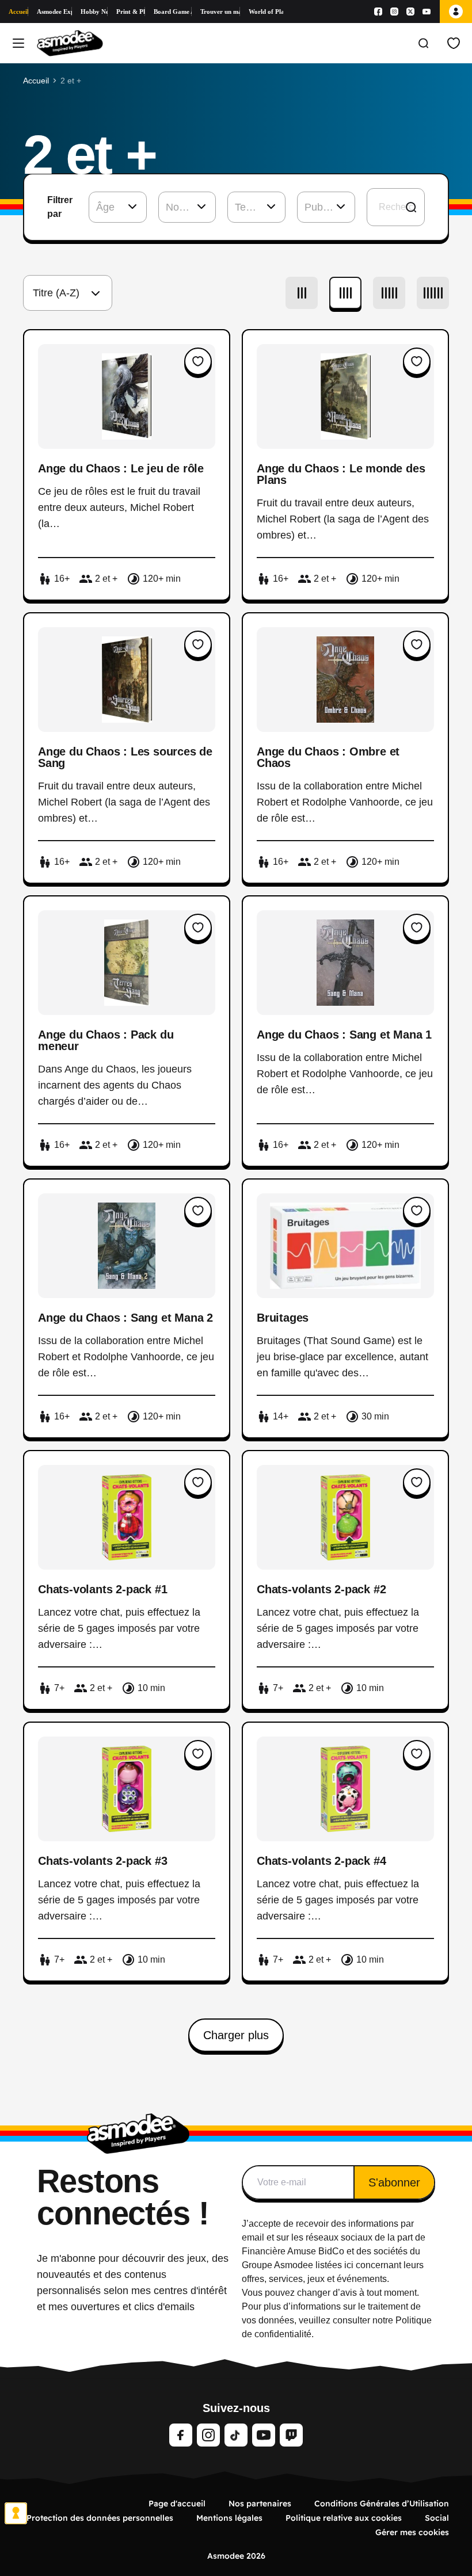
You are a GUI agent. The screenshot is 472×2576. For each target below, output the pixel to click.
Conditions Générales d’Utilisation (382, 2504)
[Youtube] (427, 12)
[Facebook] (378, 12)
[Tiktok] (236, 2435)
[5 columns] (389, 293)
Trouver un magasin (220, 12)
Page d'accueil (177, 2504)
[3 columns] (302, 293)
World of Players (266, 12)
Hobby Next (94, 12)
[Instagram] (394, 12)
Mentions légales (229, 2518)
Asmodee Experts (54, 12)
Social (437, 2518)
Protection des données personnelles (100, 2518)
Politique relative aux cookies (344, 2518)
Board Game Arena (173, 12)
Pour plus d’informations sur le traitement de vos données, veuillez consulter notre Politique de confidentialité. (337, 2320)
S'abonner (394, 2182)
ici (349, 2265)
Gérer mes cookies (412, 2532)
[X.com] (410, 12)
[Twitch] (291, 2435)
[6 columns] (433, 293)
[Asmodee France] (70, 43)
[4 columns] (345, 293)
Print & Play (130, 12)
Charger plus (236, 2035)
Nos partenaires (260, 2504)
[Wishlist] (454, 43)
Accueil (18, 12)
